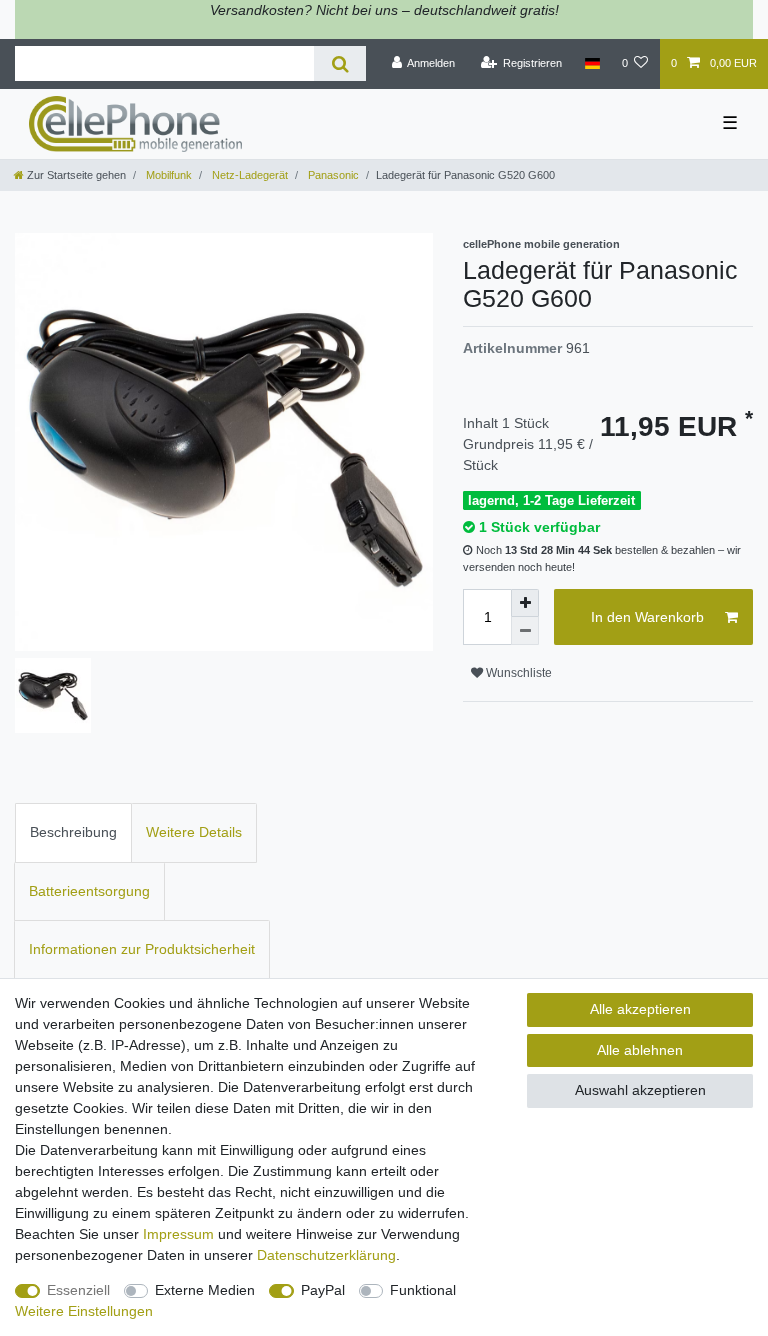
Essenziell (78, 1290)
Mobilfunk (167, 175)
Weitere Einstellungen (84, 1311)
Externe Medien (205, 1290)
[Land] (591, 64)
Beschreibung (73, 832)
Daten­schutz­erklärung (326, 1255)
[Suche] (339, 63)
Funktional (423, 1290)
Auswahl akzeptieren (640, 1090)
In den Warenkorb (647, 617)
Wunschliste (517, 673)
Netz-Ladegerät (248, 175)
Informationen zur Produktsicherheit (142, 949)
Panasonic (332, 175)
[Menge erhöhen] (525, 603)
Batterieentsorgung (89, 891)
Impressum (178, 1234)
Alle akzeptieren (640, 1009)
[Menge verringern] (525, 631)
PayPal (323, 1290)
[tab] (73, 832)
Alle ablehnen (640, 1050)
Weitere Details (194, 832)
